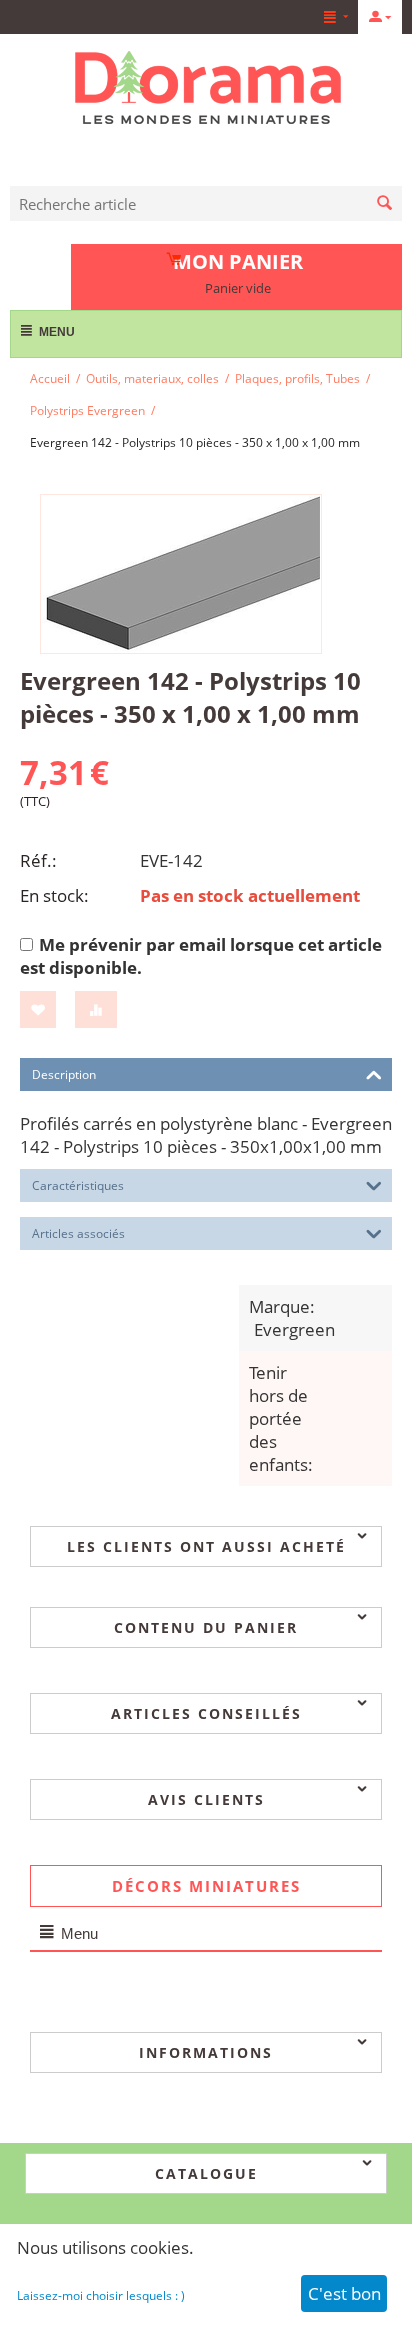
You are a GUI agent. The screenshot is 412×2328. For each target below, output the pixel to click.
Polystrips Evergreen (87, 410)
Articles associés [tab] (78, 1233)
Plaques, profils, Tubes (297, 378)
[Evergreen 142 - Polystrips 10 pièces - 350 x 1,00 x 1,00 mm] (181, 574)
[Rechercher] (384, 203)
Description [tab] (64, 1074)
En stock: (54, 895)
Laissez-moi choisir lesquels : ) (101, 2295)
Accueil (50, 378)
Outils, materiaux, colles (152, 378)
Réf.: (38, 860)
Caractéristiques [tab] (78, 1185)
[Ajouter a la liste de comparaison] (96, 1009)
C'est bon (344, 2293)
